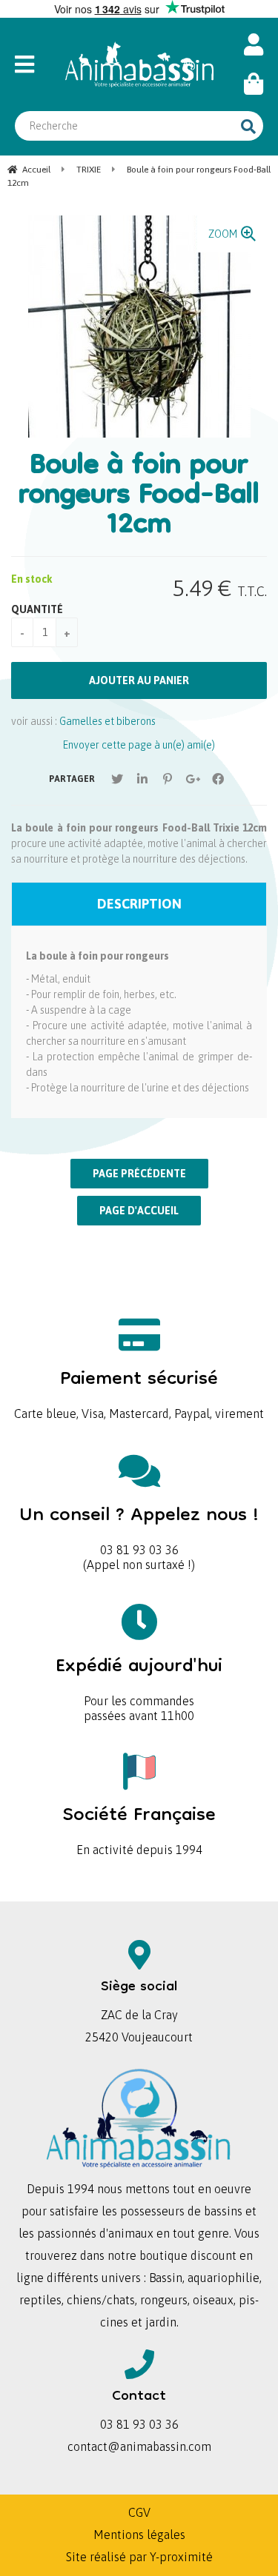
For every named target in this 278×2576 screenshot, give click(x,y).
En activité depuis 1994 (139, 1826)
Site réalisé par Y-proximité (139, 2557)
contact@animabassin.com (139, 2446)
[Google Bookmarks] (193, 779)
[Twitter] (117, 779)
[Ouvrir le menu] (32, 64)
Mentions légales (139, 2535)
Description (139, 904)
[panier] (254, 84)
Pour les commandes (139, 1677)
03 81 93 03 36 (139, 1526)
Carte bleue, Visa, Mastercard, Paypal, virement (139, 1389)
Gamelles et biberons (107, 721)
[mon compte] (254, 45)
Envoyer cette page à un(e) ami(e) (139, 745)
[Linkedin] (142, 779)
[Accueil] (139, 64)
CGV (139, 2512)
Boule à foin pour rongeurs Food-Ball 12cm (139, 497)
